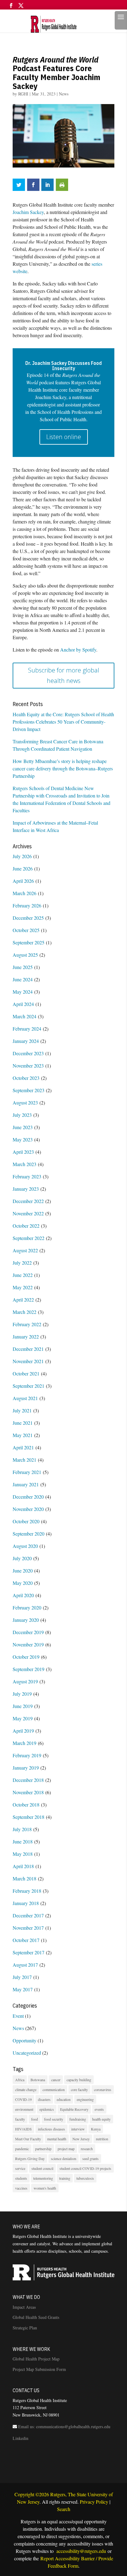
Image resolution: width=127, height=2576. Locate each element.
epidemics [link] (47, 2109)
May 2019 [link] (23, 1718)
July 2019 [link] (22, 1694)
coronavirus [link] (103, 2089)
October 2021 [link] (26, 1373)
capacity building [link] (79, 2080)
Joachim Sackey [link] (28, 212)
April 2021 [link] (23, 1447)
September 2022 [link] (29, 1238)
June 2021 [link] (23, 1423)
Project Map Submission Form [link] (39, 2369)
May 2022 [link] (23, 1287)
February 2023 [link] (27, 1176)
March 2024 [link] (25, 1016)
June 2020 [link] (23, 1571)
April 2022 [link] (23, 1300)
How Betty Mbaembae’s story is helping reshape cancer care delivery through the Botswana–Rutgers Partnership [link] (63, 768)
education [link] (64, 2099)
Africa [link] (20, 2080)
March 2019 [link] (25, 1743)
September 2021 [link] (29, 1386)
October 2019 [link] (26, 1657)
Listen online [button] (64, 437)
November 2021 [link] (28, 1361)
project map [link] (66, 2149)
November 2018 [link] (28, 1792)
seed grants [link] (90, 2158)
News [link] (64, 94)
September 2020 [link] (29, 1534)
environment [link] (24, 2109)
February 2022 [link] (27, 1324)
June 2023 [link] (23, 1127)
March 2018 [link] (25, 1878)
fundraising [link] (78, 2119)
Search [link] (64, 2509)
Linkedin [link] (20, 2438)
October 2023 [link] (26, 1078)
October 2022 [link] (26, 1226)
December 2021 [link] (28, 1349)
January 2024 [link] (26, 1041)
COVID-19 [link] (23, 2099)
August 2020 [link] (25, 1546)
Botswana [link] (38, 2080)
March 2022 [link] (25, 1312)
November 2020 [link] (28, 1509)
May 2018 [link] (23, 1854)
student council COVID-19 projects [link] (85, 2168)
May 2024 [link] (23, 992)
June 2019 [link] (23, 1706)
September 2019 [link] (29, 1669)
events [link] (99, 2109)
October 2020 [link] (26, 1521)
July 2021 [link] (22, 1410)
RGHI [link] (23, 94)
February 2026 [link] (27, 905)
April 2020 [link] (23, 1595)
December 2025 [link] (28, 918)
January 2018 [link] (26, 1903)
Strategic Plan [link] (25, 2328)
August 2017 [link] (25, 1965)
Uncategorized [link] (27, 2053)
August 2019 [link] (25, 1681)
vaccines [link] (21, 2188)
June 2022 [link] (23, 1275)
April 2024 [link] (23, 1004)
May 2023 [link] (23, 1139)
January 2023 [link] (26, 1189)
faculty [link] (20, 2119)
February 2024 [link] (27, 1029)
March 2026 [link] (25, 893)
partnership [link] (43, 2149)
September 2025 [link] (29, 942)
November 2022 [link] (28, 1213)
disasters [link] (44, 2099)
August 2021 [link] (25, 1398)
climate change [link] (26, 2089)
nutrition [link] (102, 2139)
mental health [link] (57, 2139)
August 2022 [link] (25, 1250)
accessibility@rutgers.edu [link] (81, 2551)
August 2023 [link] (25, 1102)
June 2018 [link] (23, 1841)
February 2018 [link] (27, 1891)
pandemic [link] (22, 2149)
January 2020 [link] (26, 1620)
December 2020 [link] (28, 1497)
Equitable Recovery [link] (74, 2109)
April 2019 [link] (23, 1731)
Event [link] (18, 2016)
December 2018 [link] (28, 1780)
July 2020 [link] (22, 1558)
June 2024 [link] (23, 979)
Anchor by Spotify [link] (78, 650)
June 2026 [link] (23, 868)
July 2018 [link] (22, 1829)
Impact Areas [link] (24, 2307)
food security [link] (54, 2119)
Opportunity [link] (25, 2040)
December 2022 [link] (28, 1201)
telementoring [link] (43, 2178)
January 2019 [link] (26, 1768)
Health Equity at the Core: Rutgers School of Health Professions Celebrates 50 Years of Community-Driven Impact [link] (63, 722)
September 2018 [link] (29, 1817)
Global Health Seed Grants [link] (36, 2317)
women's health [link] (45, 2188)
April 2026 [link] (23, 881)
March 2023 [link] (25, 1164)
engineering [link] (85, 2099)
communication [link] (54, 2089)
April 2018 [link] (23, 1866)
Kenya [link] (96, 2129)
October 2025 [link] (26, 930)
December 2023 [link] (28, 1053)
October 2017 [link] (26, 1940)
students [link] (21, 2178)
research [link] (87, 2149)
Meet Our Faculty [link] (28, 2139)
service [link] (20, 2168)
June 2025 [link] (23, 967)
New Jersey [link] (81, 2139)
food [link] (35, 2119)
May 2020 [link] (23, 1583)
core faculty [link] (79, 2089)
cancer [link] (56, 2080)
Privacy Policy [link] (94, 2502)
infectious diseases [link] (51, 2129)
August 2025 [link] (25, 955)
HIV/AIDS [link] (23, 2129)
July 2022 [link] (22, 1263)
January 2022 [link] (26, 1336)
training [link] (65, 2178)
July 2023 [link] (22, 1115)
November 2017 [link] (28, 1928)
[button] (11, 8)
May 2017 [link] (23, 1989)
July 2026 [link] (22, 856)
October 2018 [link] (26, 1805)
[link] (61, 23)
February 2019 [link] (27, 1755)
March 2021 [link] (25, 1460)
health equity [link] (101, 2119)
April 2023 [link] (23, 1152)
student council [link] (42, 2168)
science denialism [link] (63, 2158)
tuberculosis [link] (85, 2178)
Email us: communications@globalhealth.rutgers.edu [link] (64, 2427)
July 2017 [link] (22, 1977)
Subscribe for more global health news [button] (64, 675)
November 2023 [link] (28, 1066)
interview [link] (78, 2129)
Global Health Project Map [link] (36, 2359)
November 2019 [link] (28, 1644)
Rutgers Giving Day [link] (30, 2158)
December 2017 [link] (28, 1915)
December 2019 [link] (28, 1632)
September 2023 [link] (29, 1090)
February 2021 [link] (27, 1472)
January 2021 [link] (26, 1484)
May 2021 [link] (23, 1435)
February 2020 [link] (27, 1607)
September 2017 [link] (29, 1952)
